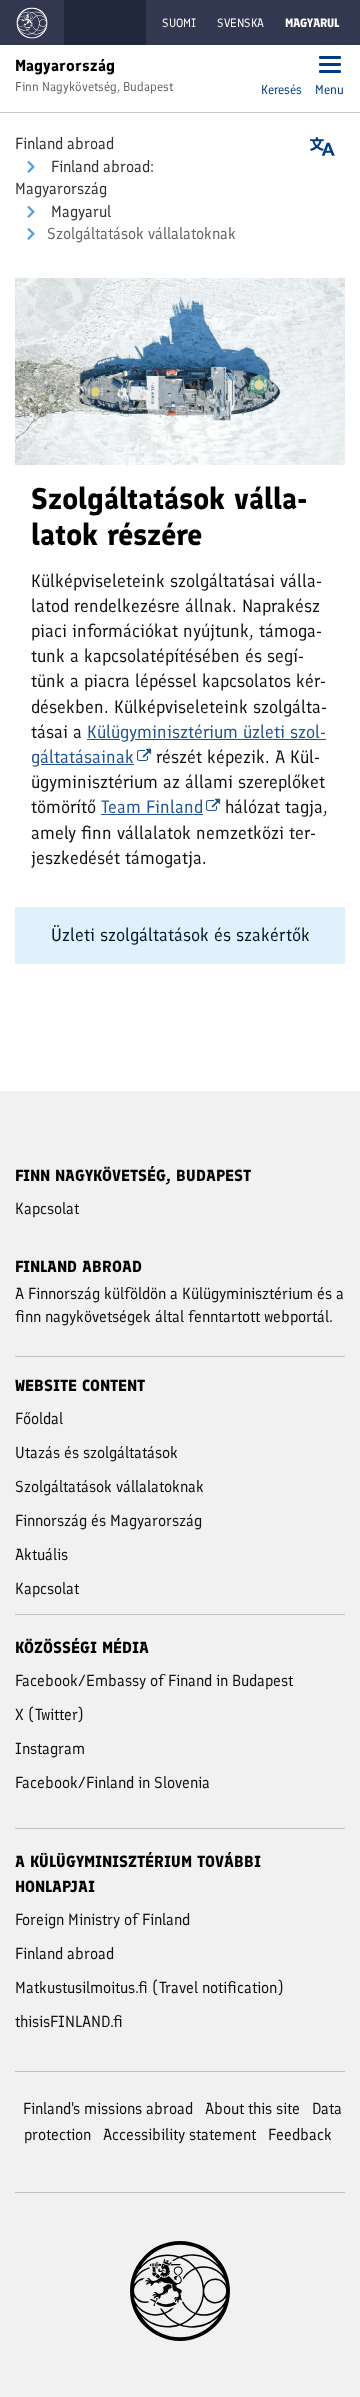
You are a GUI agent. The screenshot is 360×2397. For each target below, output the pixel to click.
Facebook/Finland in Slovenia (112, 1782)
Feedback (300, 2134)
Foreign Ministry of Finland (102, 1919)
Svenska (240, 23)
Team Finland (152, 807)
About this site (252, 2108)
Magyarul (79, 211)
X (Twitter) (49, 1714)
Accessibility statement (179, 2134)
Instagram (50, 1748)
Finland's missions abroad (108, 2108)
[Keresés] (281, 66)
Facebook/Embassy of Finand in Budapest (154, 1680)
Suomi (179, 23)
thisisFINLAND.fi (69, 2021)
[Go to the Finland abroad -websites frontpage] (32, 22)
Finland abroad (64, 143)
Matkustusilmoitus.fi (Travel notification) (149, 1987)
